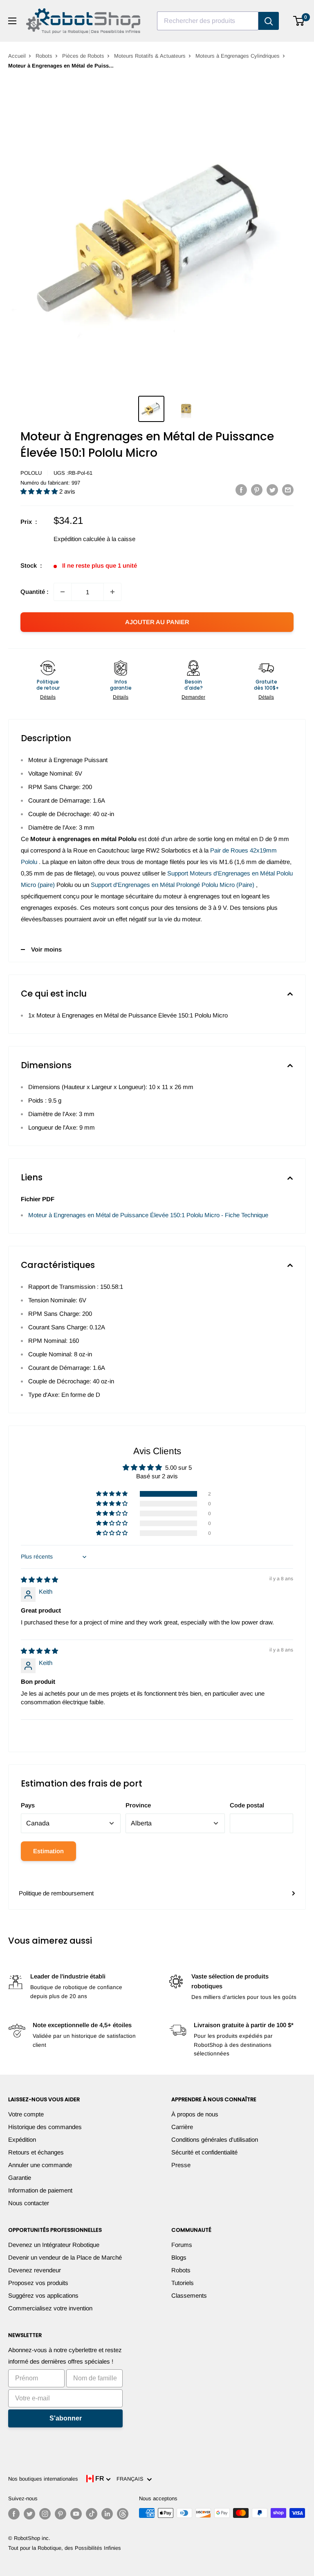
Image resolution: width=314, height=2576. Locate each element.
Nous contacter (29, 2203)
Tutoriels (183, 2283)
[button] (40, 491)
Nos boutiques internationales (43, 2479)
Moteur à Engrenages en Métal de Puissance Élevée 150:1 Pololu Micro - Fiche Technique (148, 1215)
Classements (189, 2295)
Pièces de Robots (83, 56)
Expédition (22, 2140)
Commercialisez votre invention (50, 2308)
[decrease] (63, 592)
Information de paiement (40, 2190)
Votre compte (26, 2114)
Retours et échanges (36, 2152)
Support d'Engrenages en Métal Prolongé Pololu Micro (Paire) (173, 885)
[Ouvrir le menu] (12, 21)
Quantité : (35, 592)
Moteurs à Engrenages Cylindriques (238, 56)
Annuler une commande (40, 2165)
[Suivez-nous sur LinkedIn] (107, 2514)
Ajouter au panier (157, 622)
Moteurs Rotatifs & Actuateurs (150, 56)
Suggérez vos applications (43, 2295)
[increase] (112, 592)
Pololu (31, 473)
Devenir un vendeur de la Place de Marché (65, 2257)
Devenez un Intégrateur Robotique (54, 2245)
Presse (181, 2165)
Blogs (179, 2257)
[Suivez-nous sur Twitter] (29, 2514)
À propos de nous (195, 2114)
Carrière (182, 2127)
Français (132, 2479)
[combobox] (208, 21)
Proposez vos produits (38, 2283)
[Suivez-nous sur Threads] (123, 2514)
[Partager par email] (288, 490)
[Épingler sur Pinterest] (257, 490)
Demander (193, 697)
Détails (48, 697)
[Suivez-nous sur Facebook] (14, 2514)
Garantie (20, 2178)
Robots (44, 56)
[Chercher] (269, 21)
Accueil (17, 56)
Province (138, 1805)
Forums (182, 2245)
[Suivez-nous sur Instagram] (45, 2514)
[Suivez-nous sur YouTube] (76, 2514)
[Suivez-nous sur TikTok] (92, 2514)
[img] (39, 1580)
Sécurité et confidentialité (204, 2152)
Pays (28, 1805)
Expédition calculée (79, 539)
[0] (299, 21)
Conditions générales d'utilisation (215, 2140)
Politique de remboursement (56, 1893)
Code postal (247, 1805)
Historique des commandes (45, 2127)
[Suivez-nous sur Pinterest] (61, 2514)
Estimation (48, 1851)
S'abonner (66, 2418)
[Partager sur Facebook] (241, 490)
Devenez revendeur (35, 2270)
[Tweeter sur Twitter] (272, 490)
